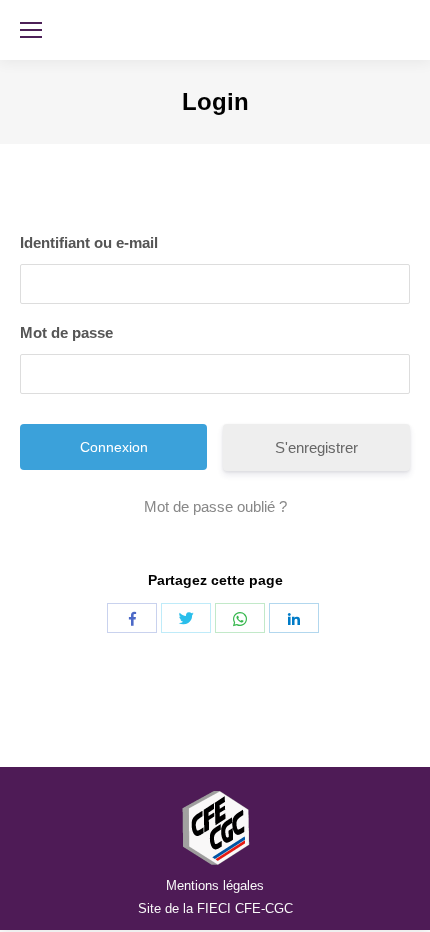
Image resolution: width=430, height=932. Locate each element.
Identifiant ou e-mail (89, 242)
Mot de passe (66, 332)
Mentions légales (215, 885)
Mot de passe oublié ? (215, 506)
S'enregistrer (316, 447)
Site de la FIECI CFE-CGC (215, 908)
